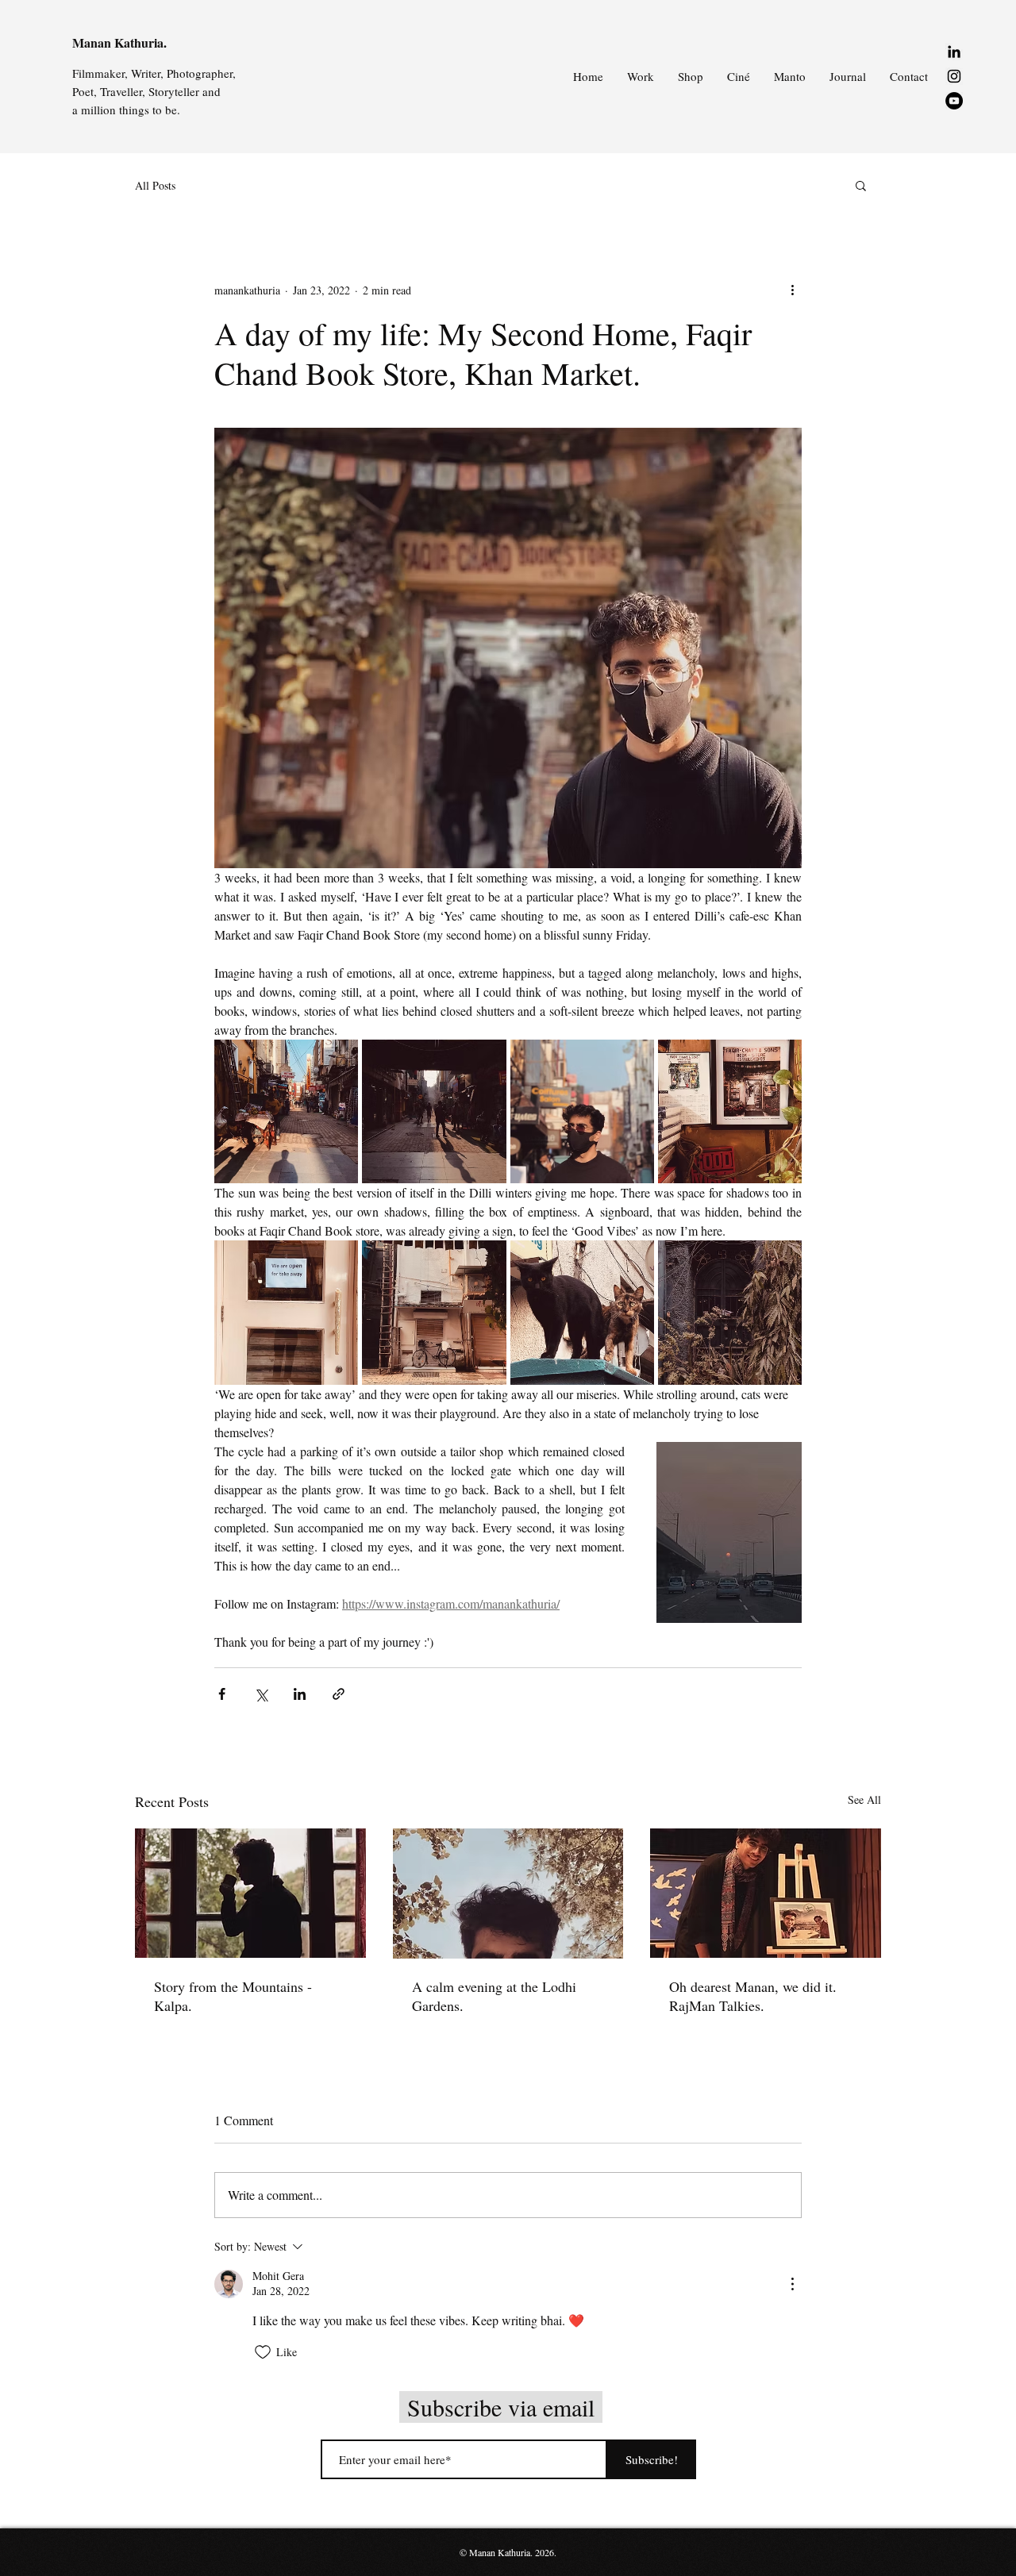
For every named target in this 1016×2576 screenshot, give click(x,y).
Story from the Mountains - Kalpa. (233, 1996)
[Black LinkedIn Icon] (954, 52)
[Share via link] (339, 1694)
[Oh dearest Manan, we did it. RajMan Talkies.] (766, 1893)
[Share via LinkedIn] (300, 1694)
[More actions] (792, 290)
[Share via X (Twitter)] (261, 1694)
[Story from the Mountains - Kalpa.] (250, 1893)
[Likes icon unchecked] (263, 2352)
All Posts (155, 185)
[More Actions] (792, 2284)
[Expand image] (286, 1111)
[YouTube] (954, 101)
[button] (861, 185)
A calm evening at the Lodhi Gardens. (494, 1996)
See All (864, 1799)
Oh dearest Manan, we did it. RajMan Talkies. (753, 1996)
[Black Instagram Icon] (954, 76)
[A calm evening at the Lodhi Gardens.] (508, 1894)
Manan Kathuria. (119, 42)
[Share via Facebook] (222, 1694)
